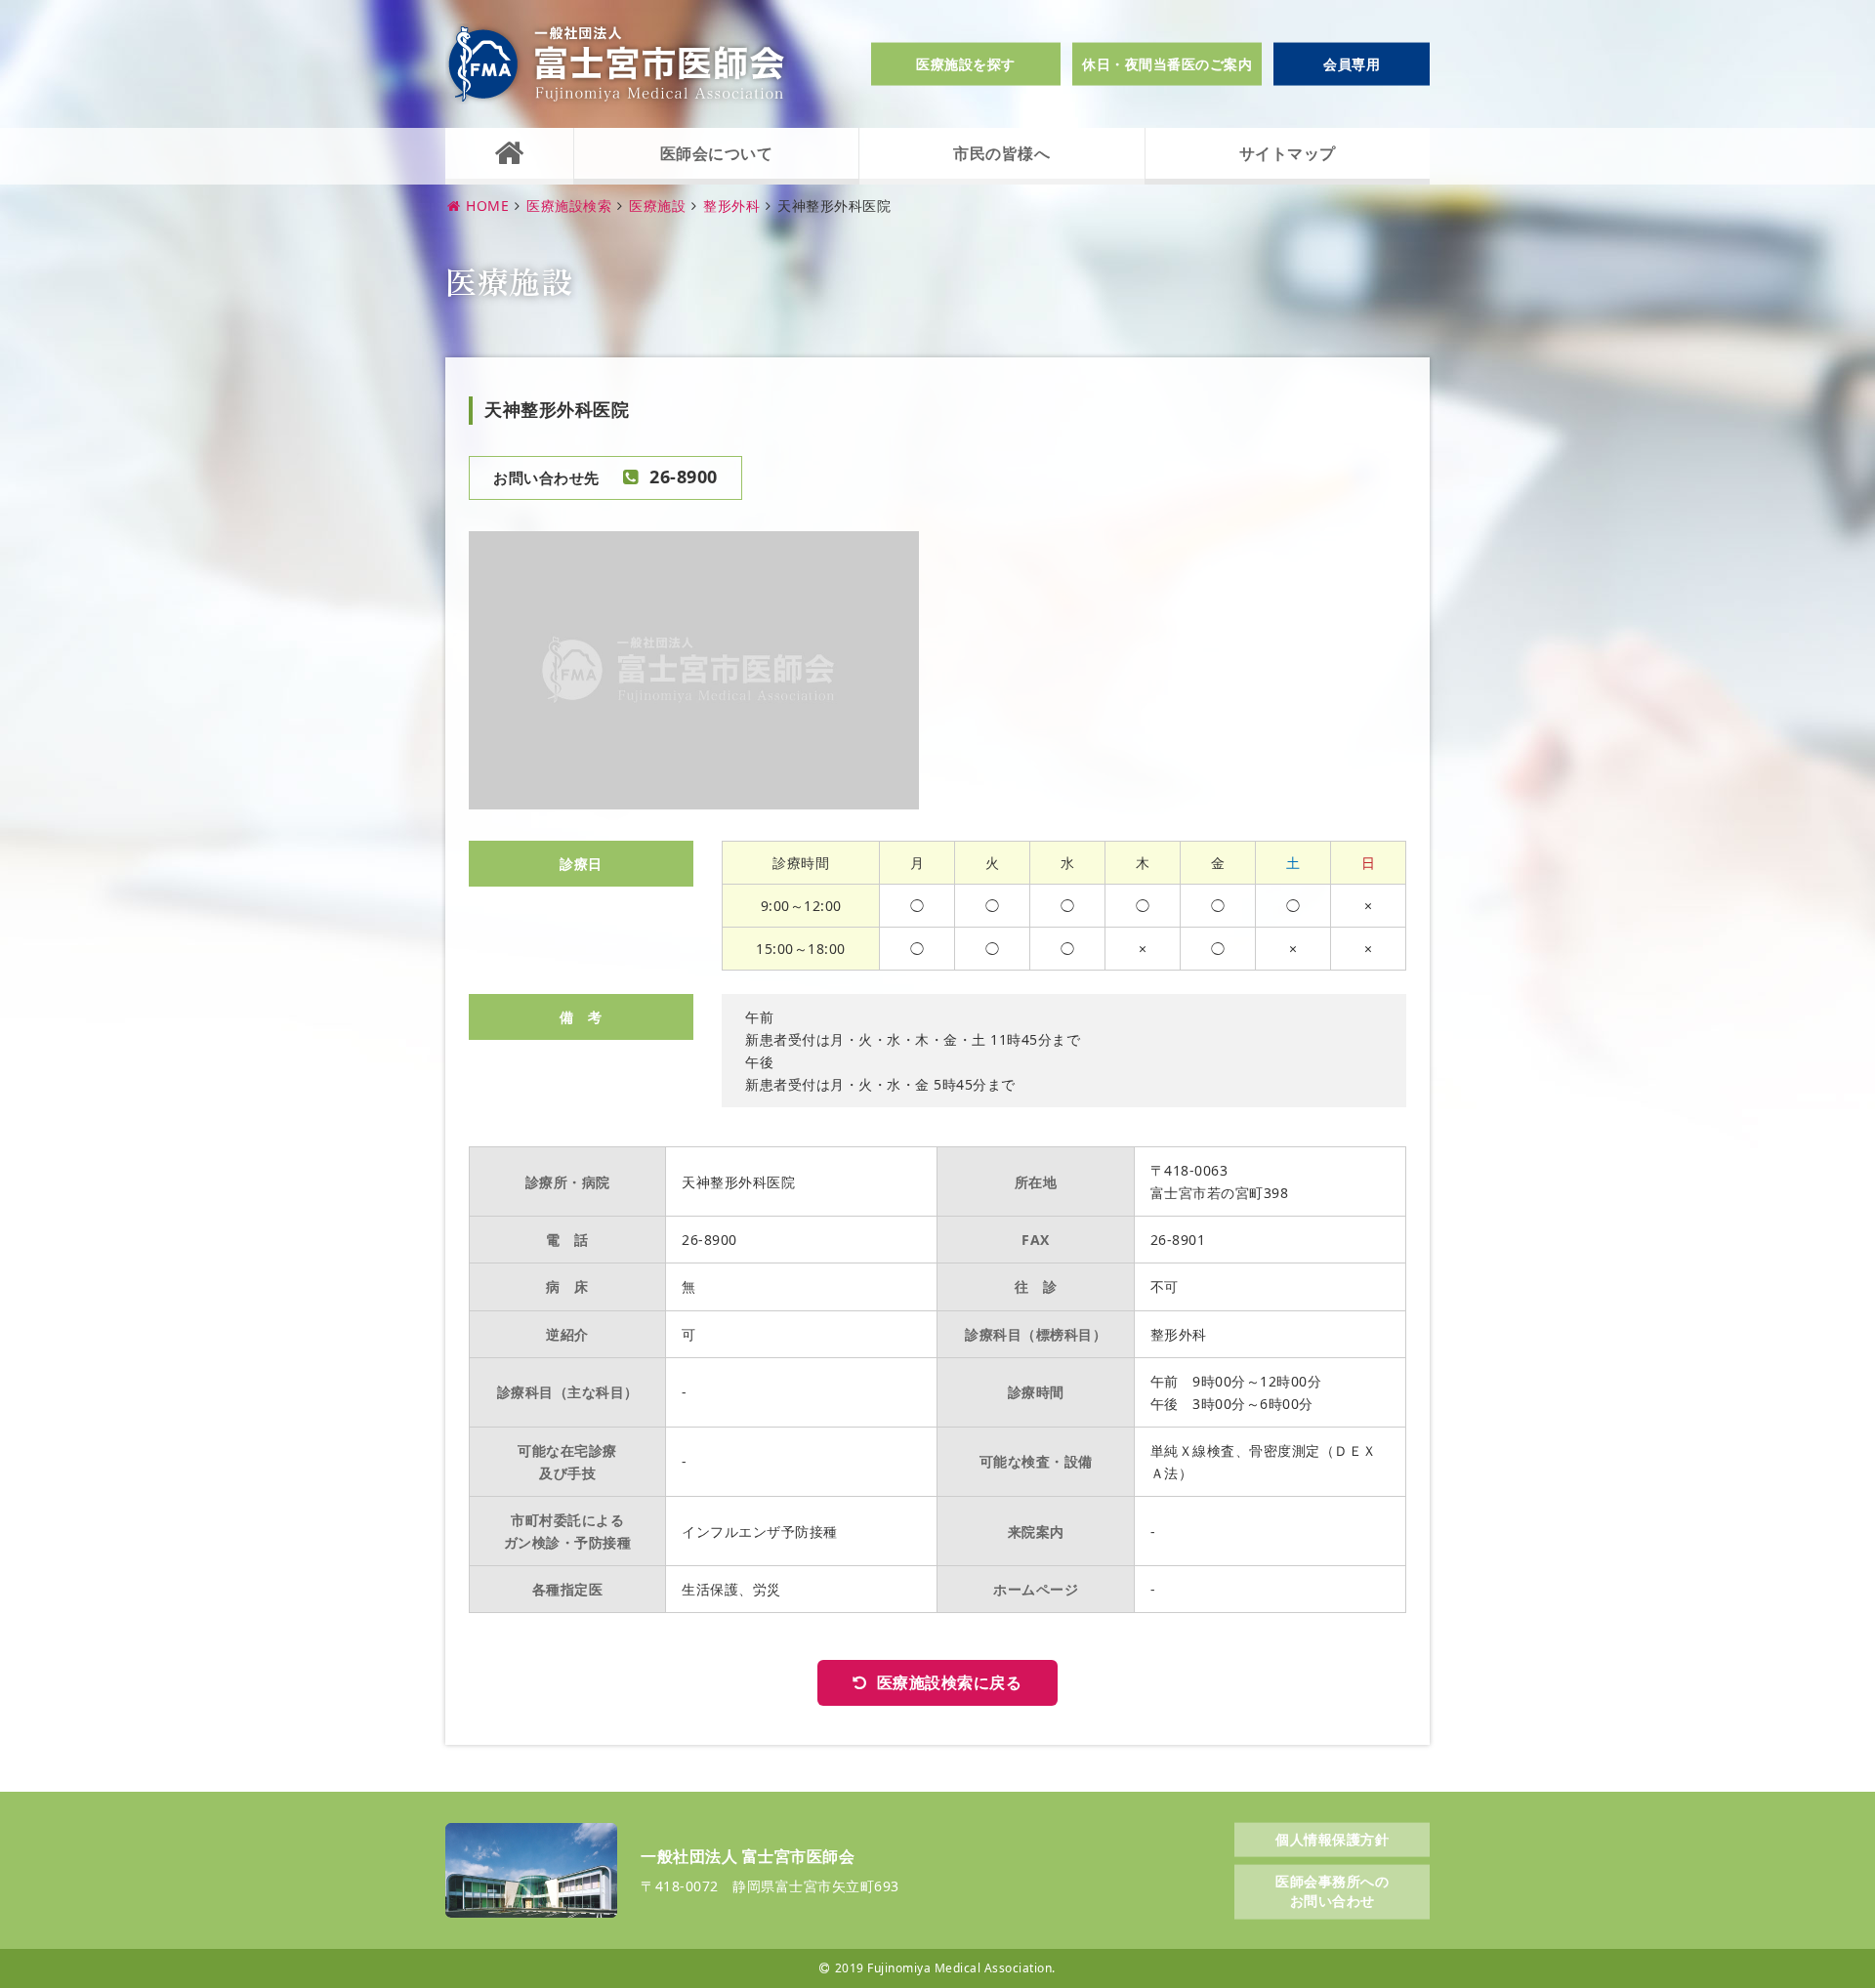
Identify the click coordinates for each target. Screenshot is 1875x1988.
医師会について (717, 153)
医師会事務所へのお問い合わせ (1332, 1891)
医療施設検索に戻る (950, 1682)
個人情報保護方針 (1332, 1838)
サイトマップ (1288, 153)
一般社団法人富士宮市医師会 (616, 64)
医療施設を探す (966, 64)
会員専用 (1352, 64)
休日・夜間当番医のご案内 (1167, 64)
